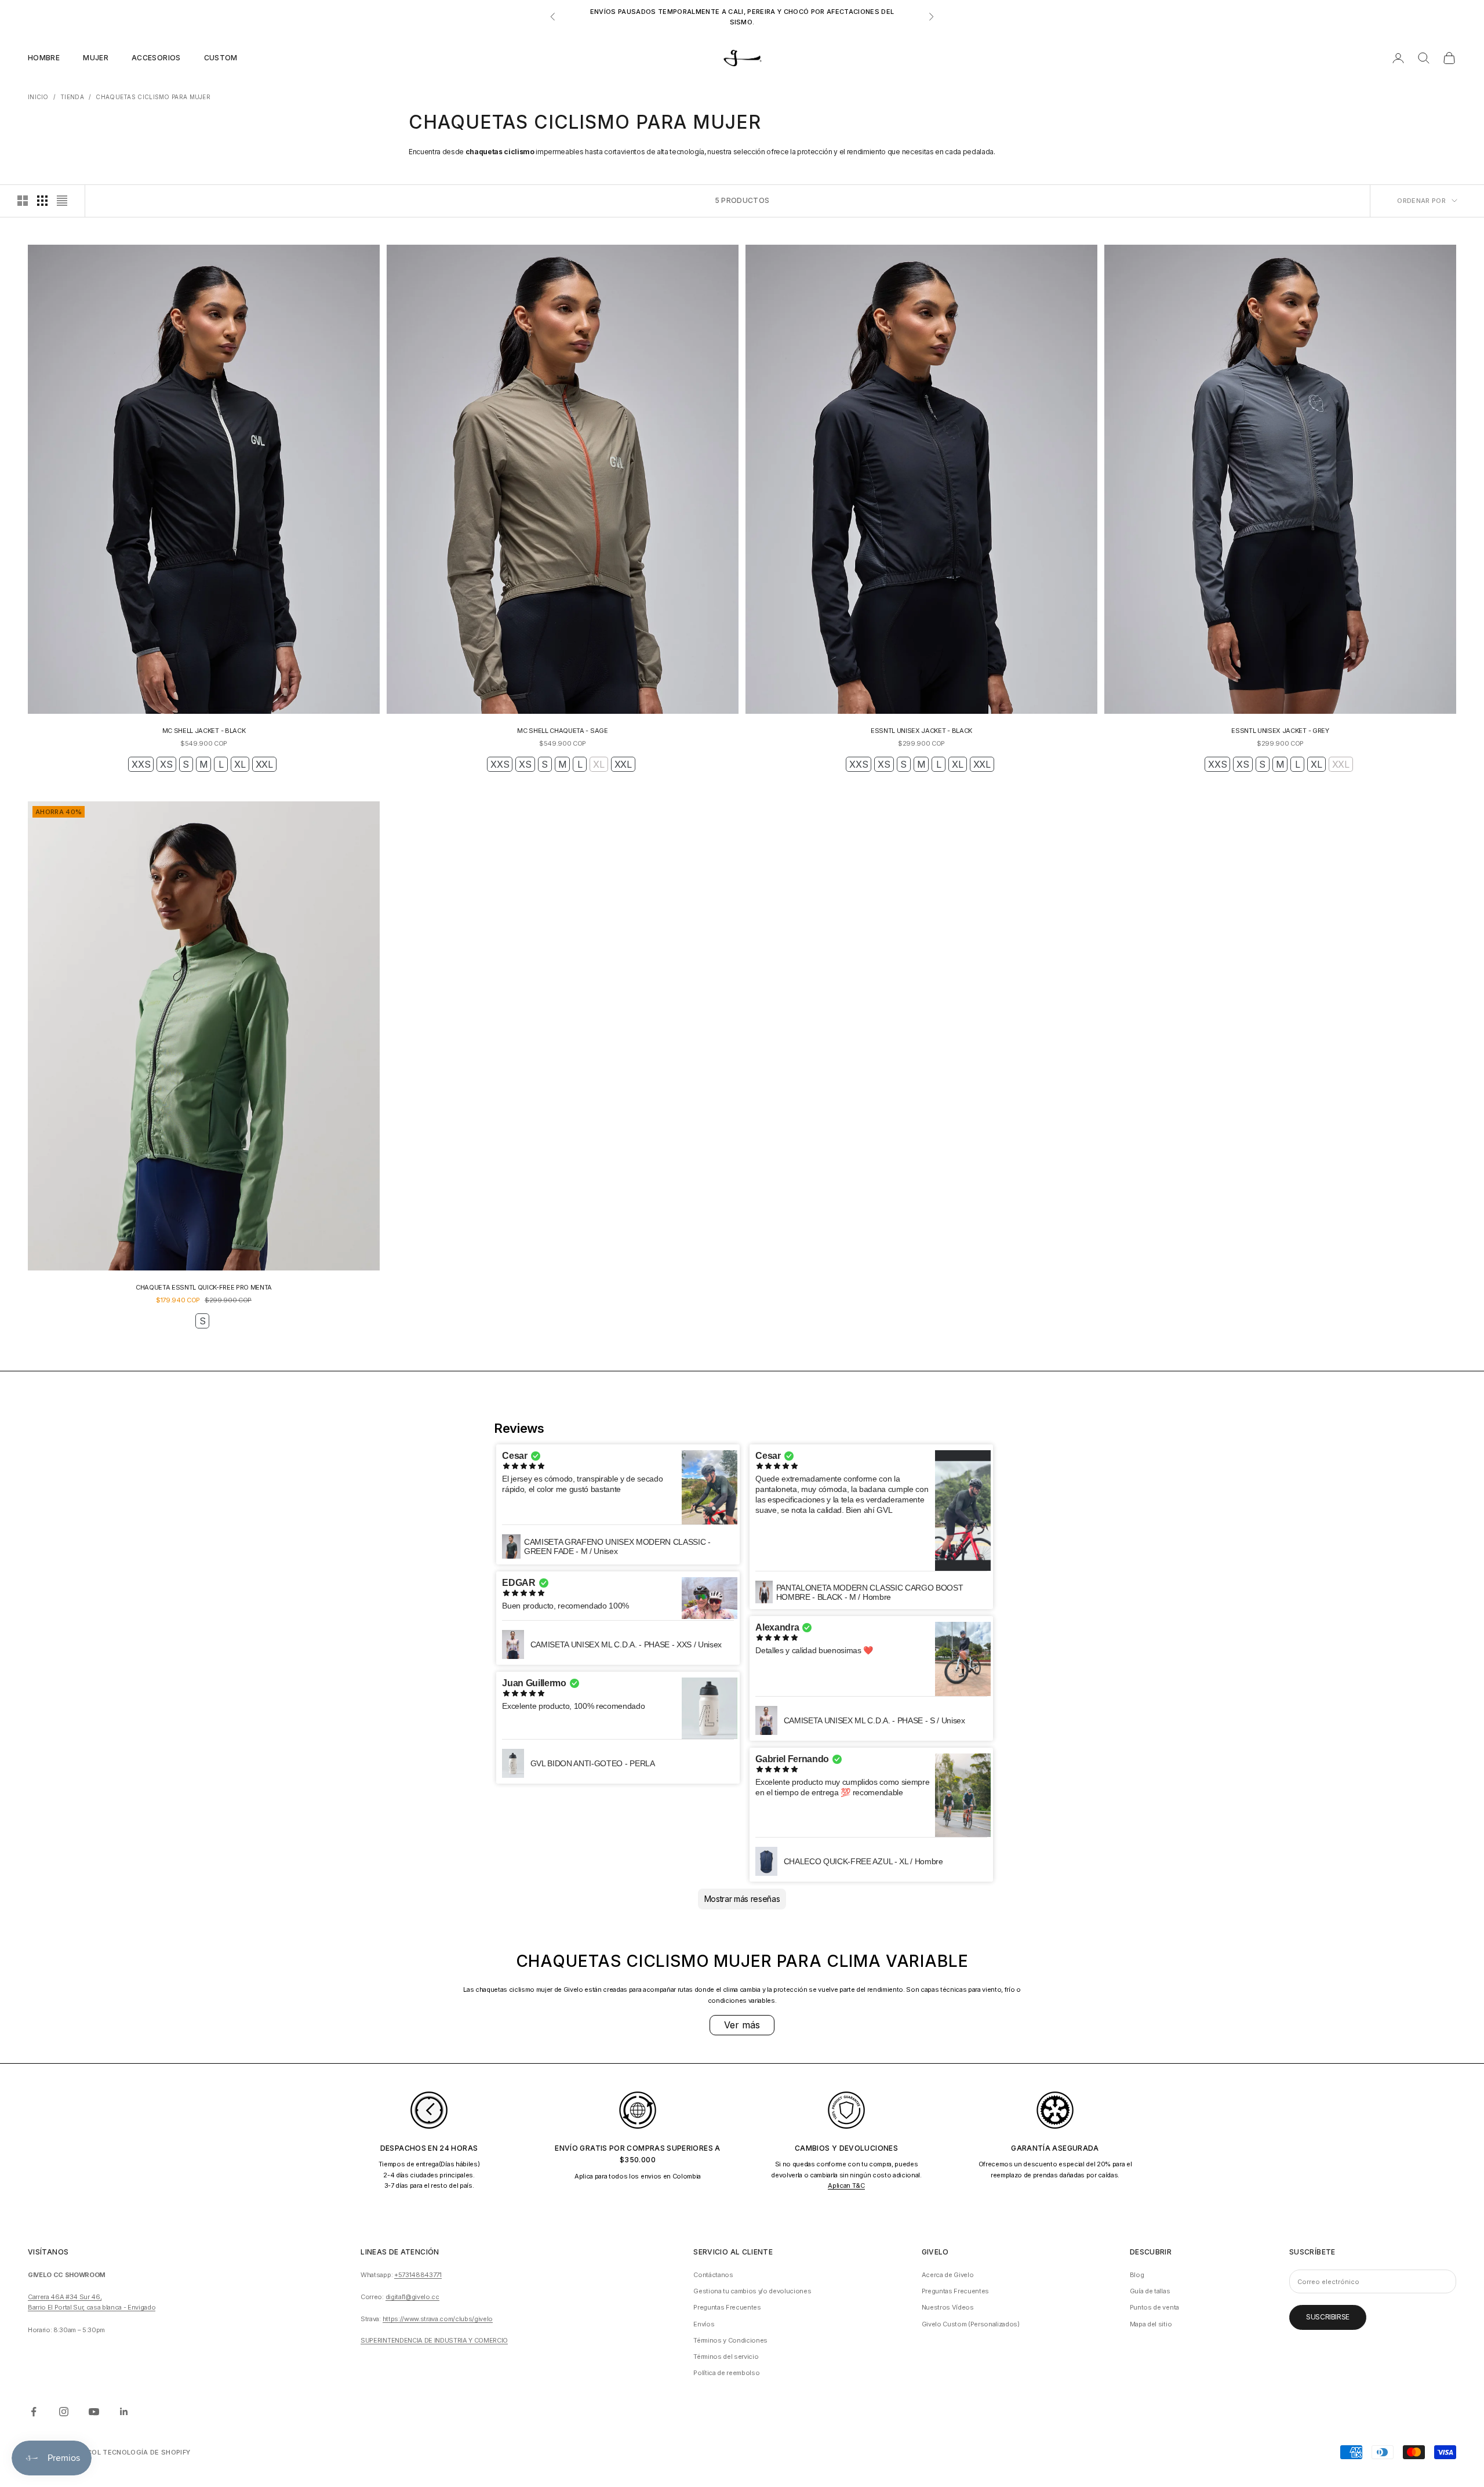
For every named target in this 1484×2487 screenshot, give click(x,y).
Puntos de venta (1154, 2307)
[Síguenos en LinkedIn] (124, 2412)
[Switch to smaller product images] (42, 201)
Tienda (72, 97)
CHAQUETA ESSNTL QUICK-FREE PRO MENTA (204, 1287)
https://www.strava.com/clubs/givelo (438, 2319)
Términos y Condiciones (730, 2340)
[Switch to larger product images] (23, 201)
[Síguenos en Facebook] (34, 2412)
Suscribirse (1328, 2317)
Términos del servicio (726, 2357)
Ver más (742, 2025)
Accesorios (156, 58)
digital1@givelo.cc (412, 2297)
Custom (221, 58)
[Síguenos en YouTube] (94, 2412)
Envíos (704, 2324)
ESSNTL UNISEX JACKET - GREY (1280, 731)
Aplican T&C (846, 2185)
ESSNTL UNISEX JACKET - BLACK (921, 731)
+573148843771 (418, 2275)
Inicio (38, 97)
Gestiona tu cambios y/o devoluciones (752, 2291)
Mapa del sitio (1151, 2324)
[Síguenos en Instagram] (64, 2412)
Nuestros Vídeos (948, 2307)
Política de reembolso (726, 2373)
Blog (1137, 2275)
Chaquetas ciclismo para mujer (153, 97)
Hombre (44, 58)
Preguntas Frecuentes (727, 2307)
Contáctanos (713, 2275)
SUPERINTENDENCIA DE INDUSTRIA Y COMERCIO (434, 2340)
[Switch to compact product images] (62, 201)
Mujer (96, 58)
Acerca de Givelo (948, 2275)
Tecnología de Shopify (146, 2452)
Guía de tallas (1150, 2291)
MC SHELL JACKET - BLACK (204, 731)
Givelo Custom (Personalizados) (971, 2324)
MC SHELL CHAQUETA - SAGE (562, 731)
